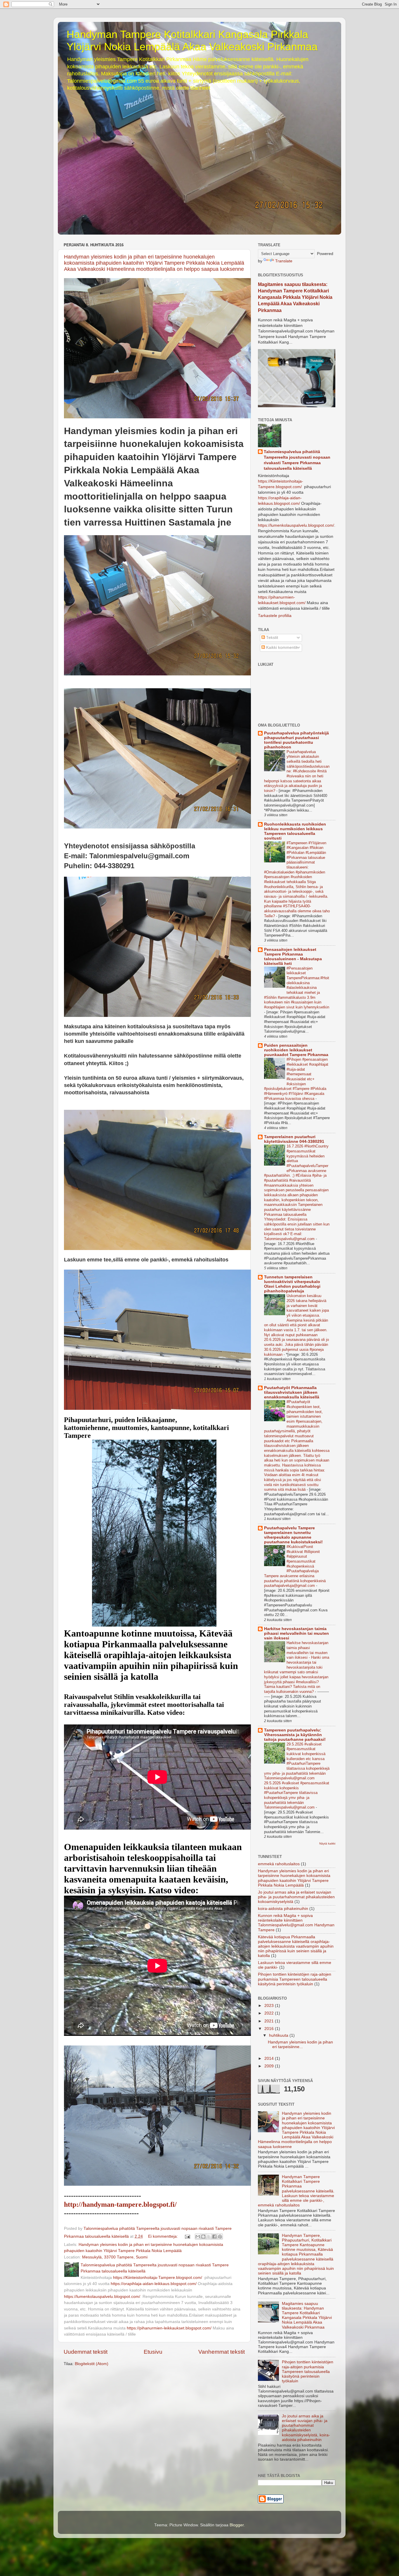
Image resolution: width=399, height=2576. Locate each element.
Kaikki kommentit (281, 648)
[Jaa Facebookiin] (214, 2237)
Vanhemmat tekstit (222, 2352)
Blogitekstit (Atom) (92, 2364)
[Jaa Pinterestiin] (220, 2237)
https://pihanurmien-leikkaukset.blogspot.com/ (169, 2328)
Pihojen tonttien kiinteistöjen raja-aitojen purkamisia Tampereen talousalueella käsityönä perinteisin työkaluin (295, 1979)
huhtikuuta (279, 2035)
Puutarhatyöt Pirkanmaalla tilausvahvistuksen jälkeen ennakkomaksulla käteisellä (292, 1392)
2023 (270, 2006)
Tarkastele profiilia (275, 616)
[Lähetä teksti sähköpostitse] (187, 2236)
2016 (270, 2029)
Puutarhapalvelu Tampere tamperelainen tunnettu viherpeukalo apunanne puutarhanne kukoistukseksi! (293, 1535)
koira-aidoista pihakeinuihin (283, 1909)
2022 (270, 2013)
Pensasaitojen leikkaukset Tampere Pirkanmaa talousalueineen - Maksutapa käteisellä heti (293, 957)
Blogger (237, 2525)
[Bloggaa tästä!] (203, 2237)
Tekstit (272, 638)
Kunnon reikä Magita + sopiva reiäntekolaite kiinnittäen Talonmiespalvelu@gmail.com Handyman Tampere (296, 1923)
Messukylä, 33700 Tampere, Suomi (115, 2257)
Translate (284, 261)
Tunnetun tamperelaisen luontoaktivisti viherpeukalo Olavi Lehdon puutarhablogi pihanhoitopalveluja (292, 1284)
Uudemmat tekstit (86, 2352)
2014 (270, 2058)
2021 (270, 2021)
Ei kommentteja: (164, 2236)
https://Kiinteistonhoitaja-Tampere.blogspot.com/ (158, 2278)
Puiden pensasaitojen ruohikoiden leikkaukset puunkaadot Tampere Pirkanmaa (296, 1050)
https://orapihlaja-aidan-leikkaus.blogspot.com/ (154, 2284)
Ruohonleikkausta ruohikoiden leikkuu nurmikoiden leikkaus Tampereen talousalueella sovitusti (295, 831)
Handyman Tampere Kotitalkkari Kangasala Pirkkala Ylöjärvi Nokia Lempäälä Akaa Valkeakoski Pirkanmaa (192, 40)
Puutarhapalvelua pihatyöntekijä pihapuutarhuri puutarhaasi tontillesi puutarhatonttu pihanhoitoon (296, 740)
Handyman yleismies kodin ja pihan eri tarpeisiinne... (300, 2044)
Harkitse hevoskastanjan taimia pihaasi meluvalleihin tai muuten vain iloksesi (296, 1633)
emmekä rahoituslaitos (279, 1864)
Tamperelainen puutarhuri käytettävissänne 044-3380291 (294, 1139)
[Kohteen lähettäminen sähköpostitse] (198, 2237)
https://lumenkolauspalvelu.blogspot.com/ (102, 2297)
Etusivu (153, 2352)
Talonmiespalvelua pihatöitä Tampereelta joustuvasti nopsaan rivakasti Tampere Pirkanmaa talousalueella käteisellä (297, 460)
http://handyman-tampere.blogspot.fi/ (120, 2204)
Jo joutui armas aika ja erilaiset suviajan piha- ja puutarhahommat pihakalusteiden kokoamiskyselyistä (296, 1897)
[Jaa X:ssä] (209, 2237)
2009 (270, 2066)
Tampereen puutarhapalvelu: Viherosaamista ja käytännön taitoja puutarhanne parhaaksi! (295, 1735)
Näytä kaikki (327, 1843)
